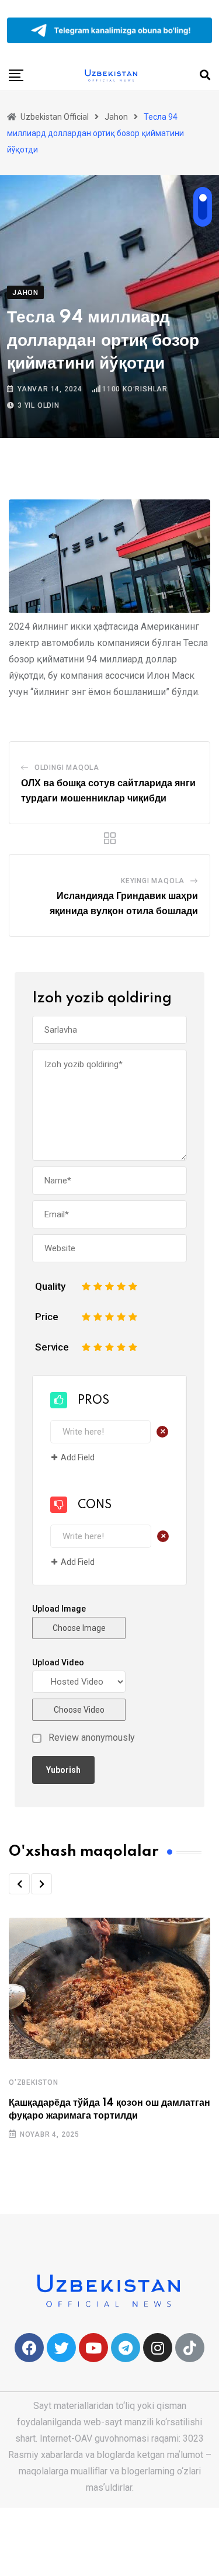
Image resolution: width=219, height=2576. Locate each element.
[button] (19, 1884)
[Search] (205, 75)
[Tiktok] (190, 2348)
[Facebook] (29, 2348)
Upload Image (59, 1609)
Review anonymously (92, 1738)
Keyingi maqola (153, 881)
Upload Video (58, 1662)
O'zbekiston (34, 2082)
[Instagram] (158, 2348)
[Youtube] (93, 2348)
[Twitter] (61, 2348)
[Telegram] (126, 2348)
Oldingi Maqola (67, 768)
